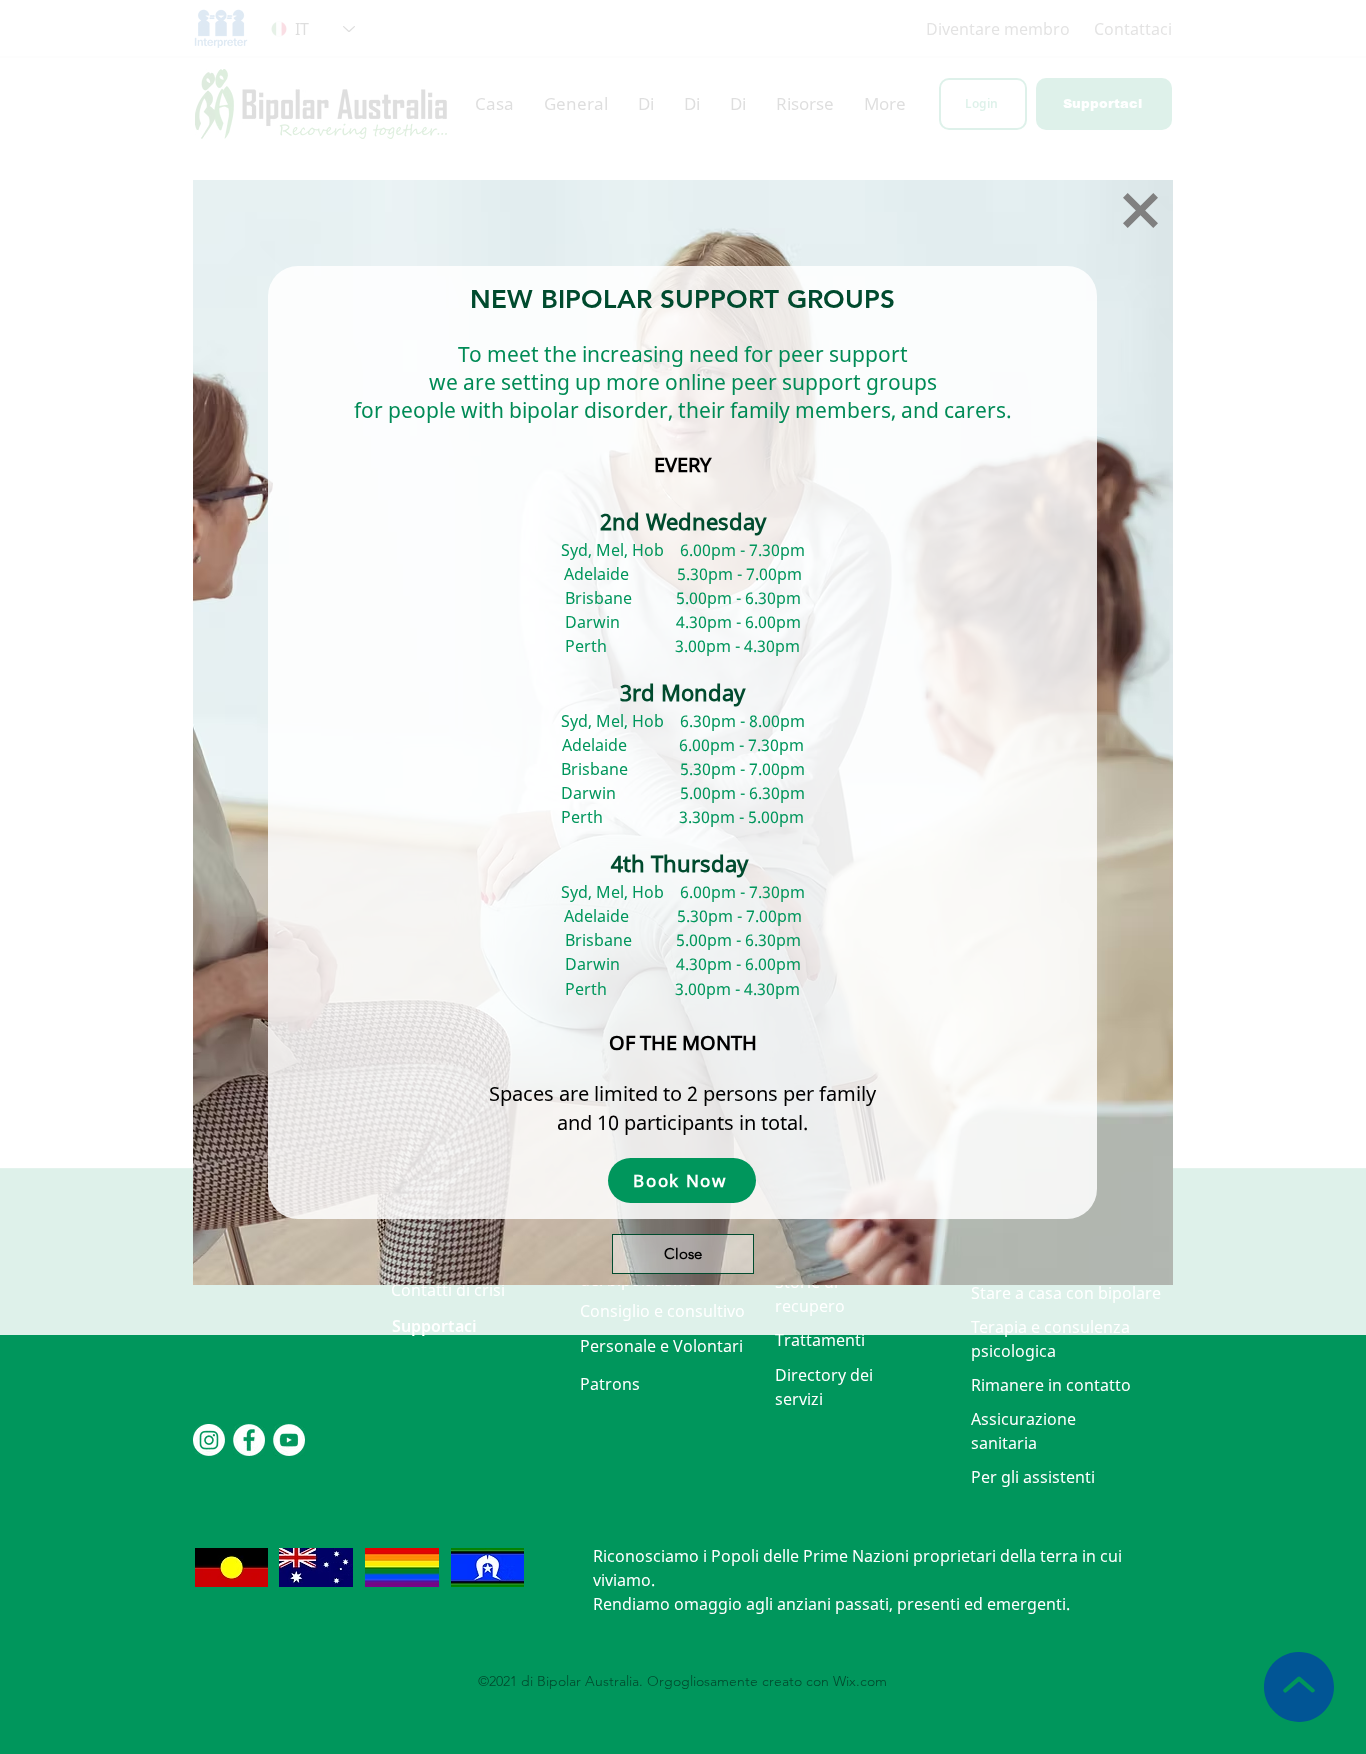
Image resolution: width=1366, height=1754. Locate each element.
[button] (1140, 210)
